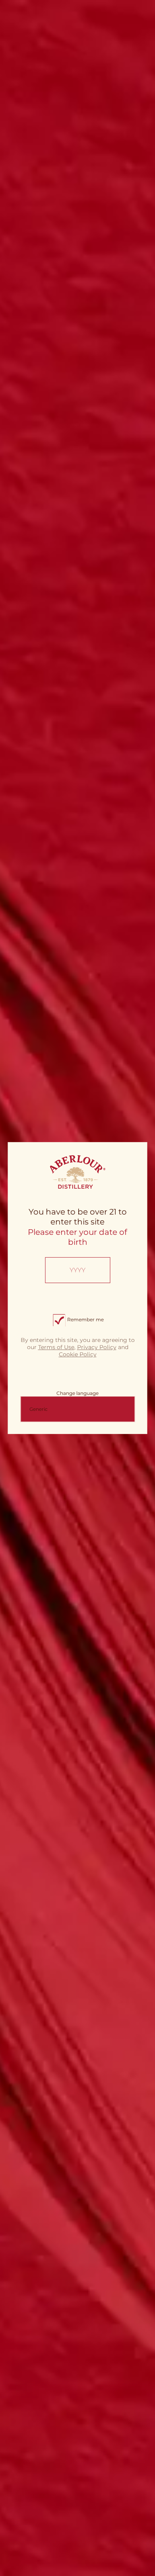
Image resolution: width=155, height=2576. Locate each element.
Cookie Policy (78, 1354)
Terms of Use (56, 1348)
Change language (77, 1393)
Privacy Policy (97, 1348)
